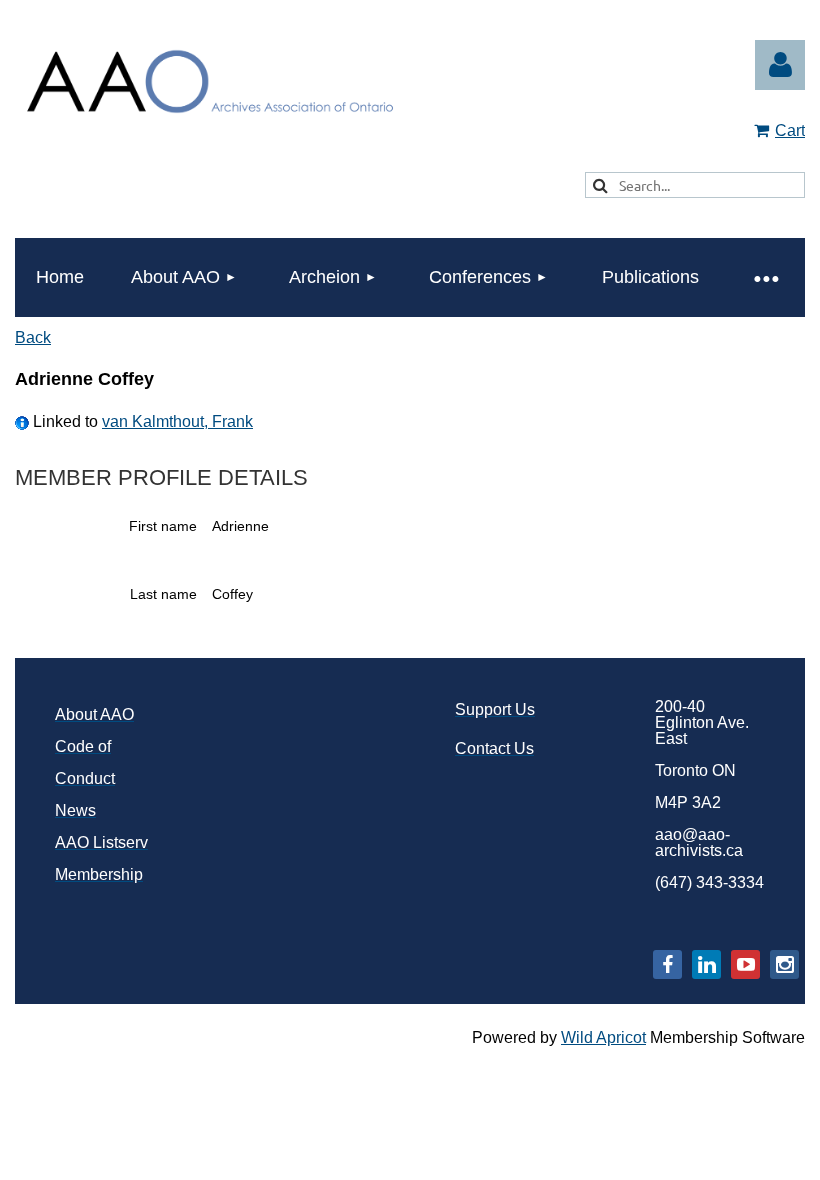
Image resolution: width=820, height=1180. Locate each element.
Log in (780, 65)
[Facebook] (667, 964)
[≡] (765, 277)
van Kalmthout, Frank (177, 421)
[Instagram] (784, 964)
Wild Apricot (603, 1037)
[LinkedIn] (706, 964)
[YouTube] (745, 964)
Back (33, 337)
